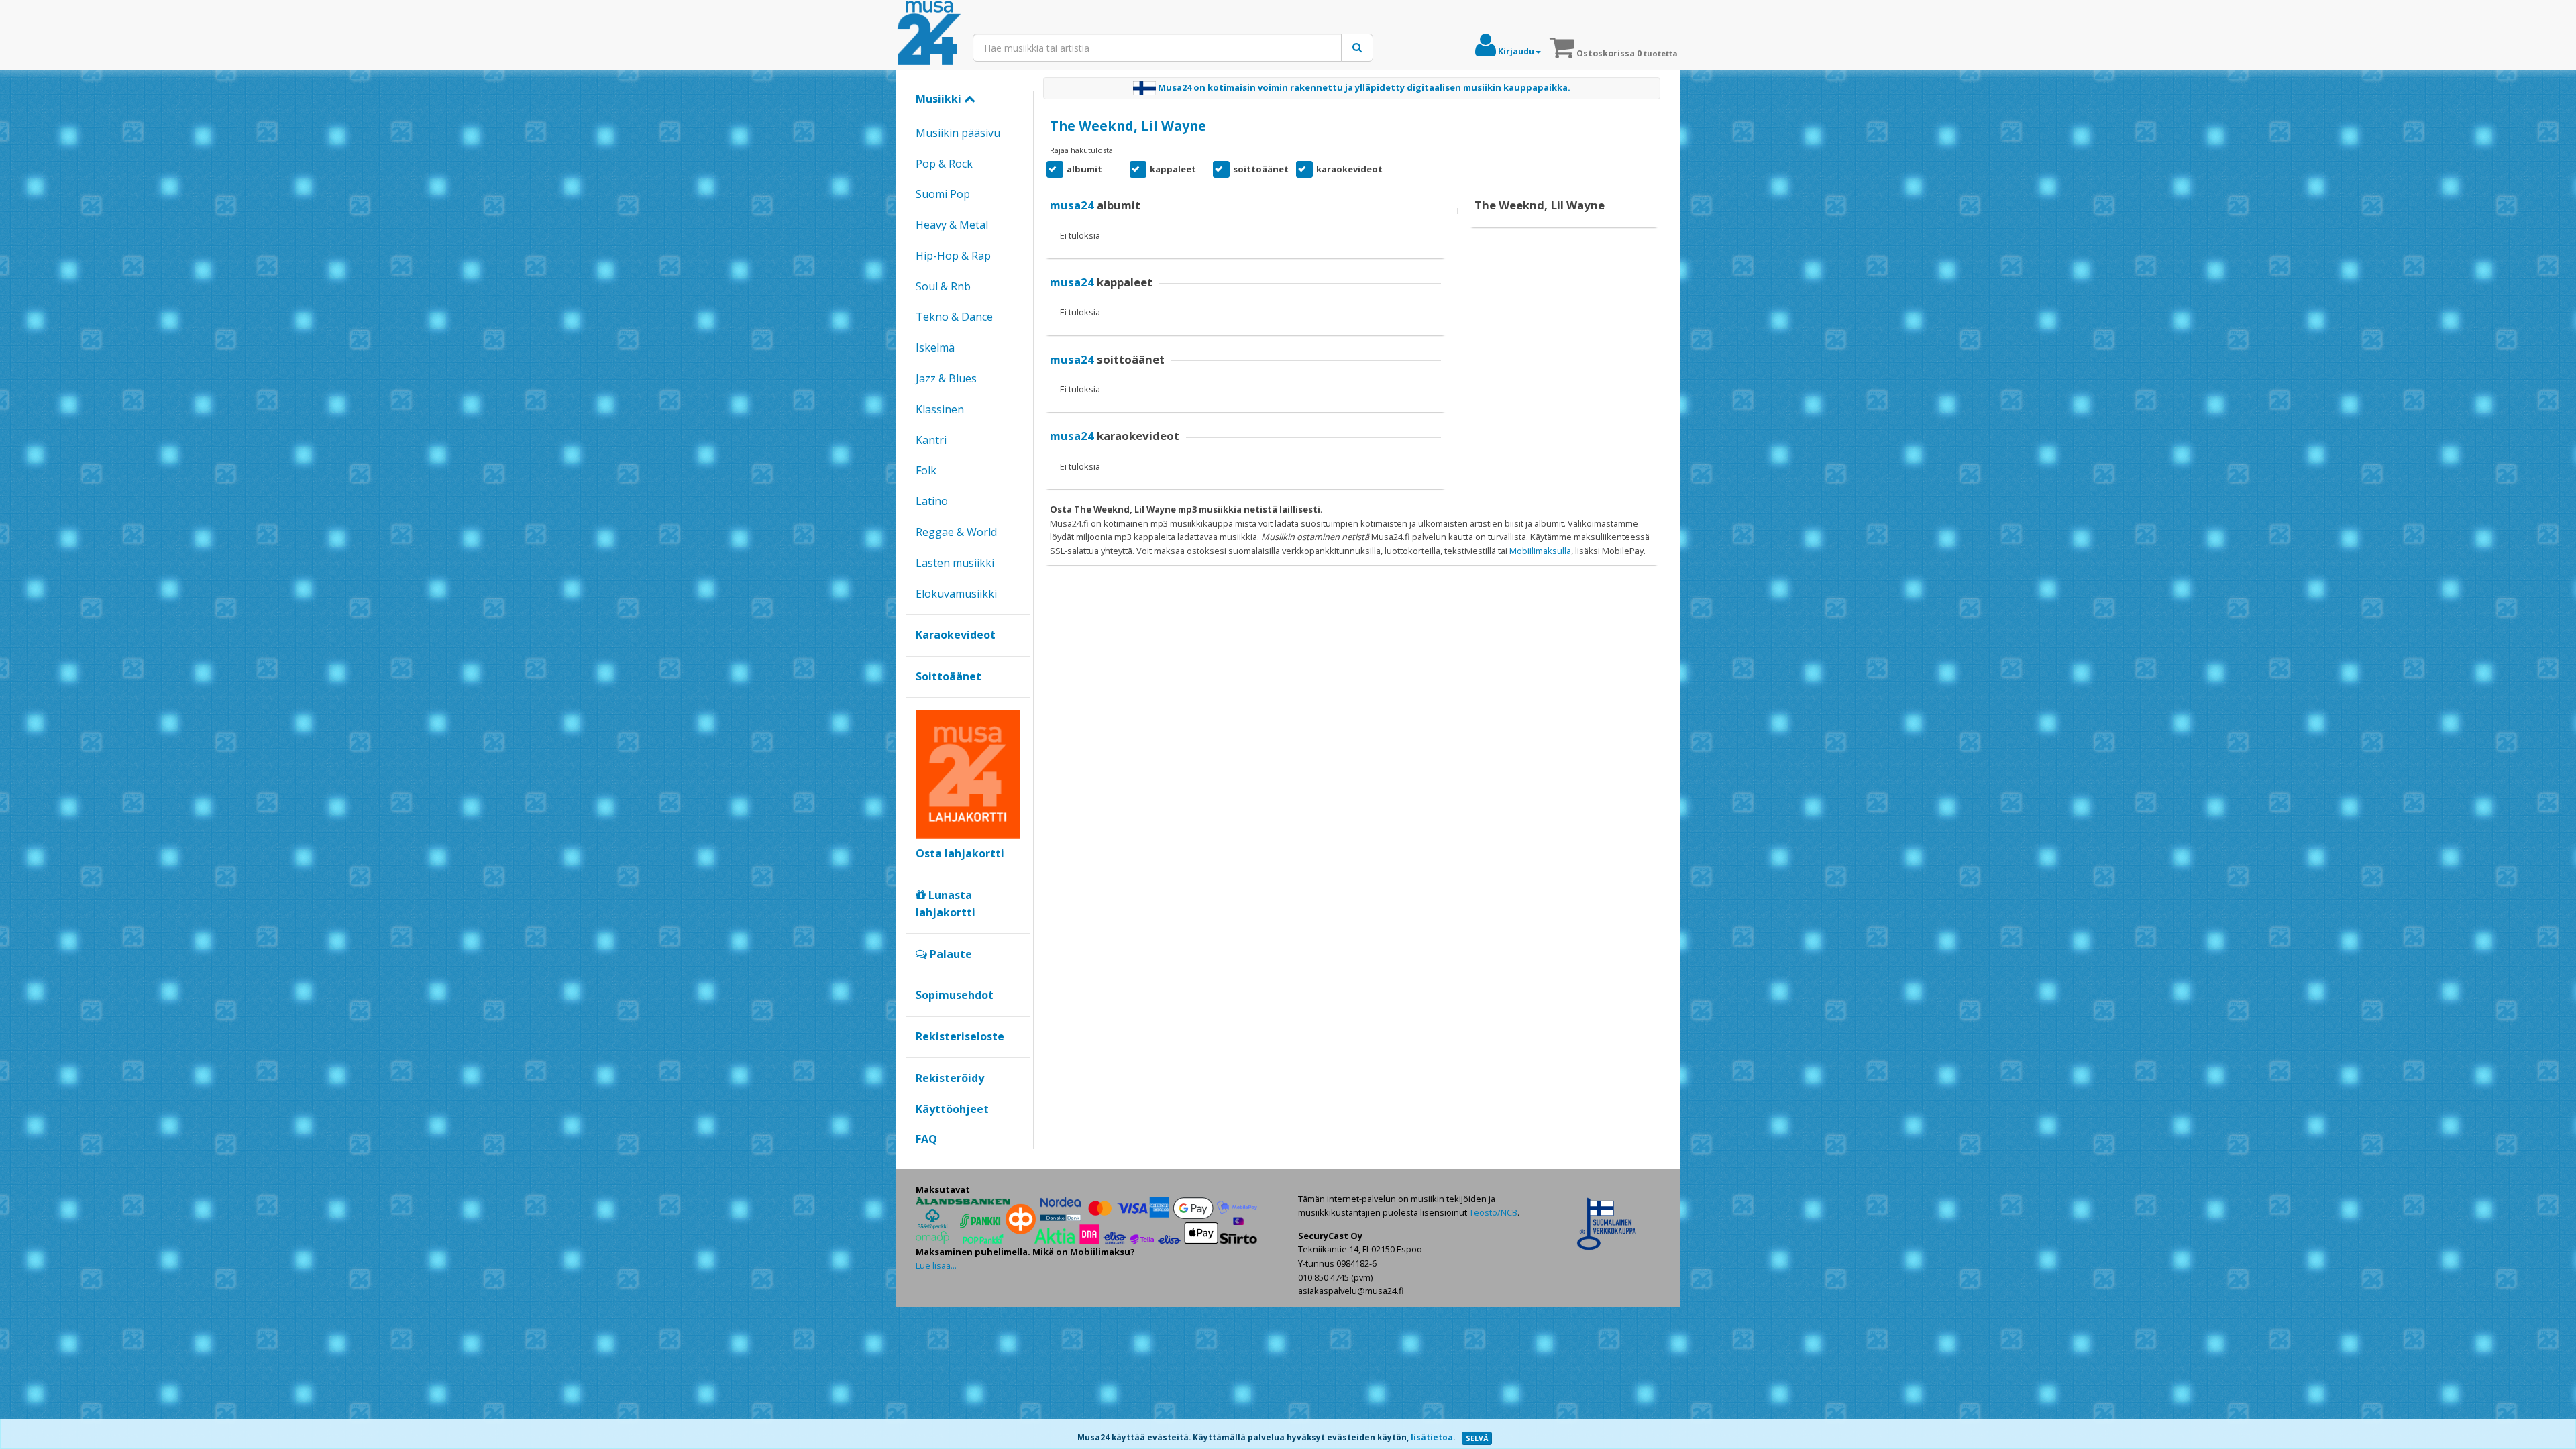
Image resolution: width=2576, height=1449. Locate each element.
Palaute (950, 954)
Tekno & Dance (954, 317)
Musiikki (940, 99)
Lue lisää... (936, 1265)
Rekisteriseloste (960, 1036)
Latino (932, 501)
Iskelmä (935, 347)
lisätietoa (1432, 1437)
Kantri (931, 440)
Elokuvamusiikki (956, 594)
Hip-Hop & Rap (953, 256)
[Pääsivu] (929, 34)
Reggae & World (956, 532)
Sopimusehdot (955, 995)
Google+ (923, 1162)
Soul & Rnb (943, 286)
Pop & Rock (944, 164)
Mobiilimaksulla (1540, 551)
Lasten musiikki (955, 563)
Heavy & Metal (952, 225)
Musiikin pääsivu (958, 133)
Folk (926, 470)
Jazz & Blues (946, 378)
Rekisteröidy (950, 1078)
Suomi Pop (943, 194)
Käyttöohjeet (952, 1109)
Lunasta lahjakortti (946, 904)
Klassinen (940, 409)
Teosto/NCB (1493, 1212)
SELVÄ (1477, 1438)
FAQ (926, 1139)
